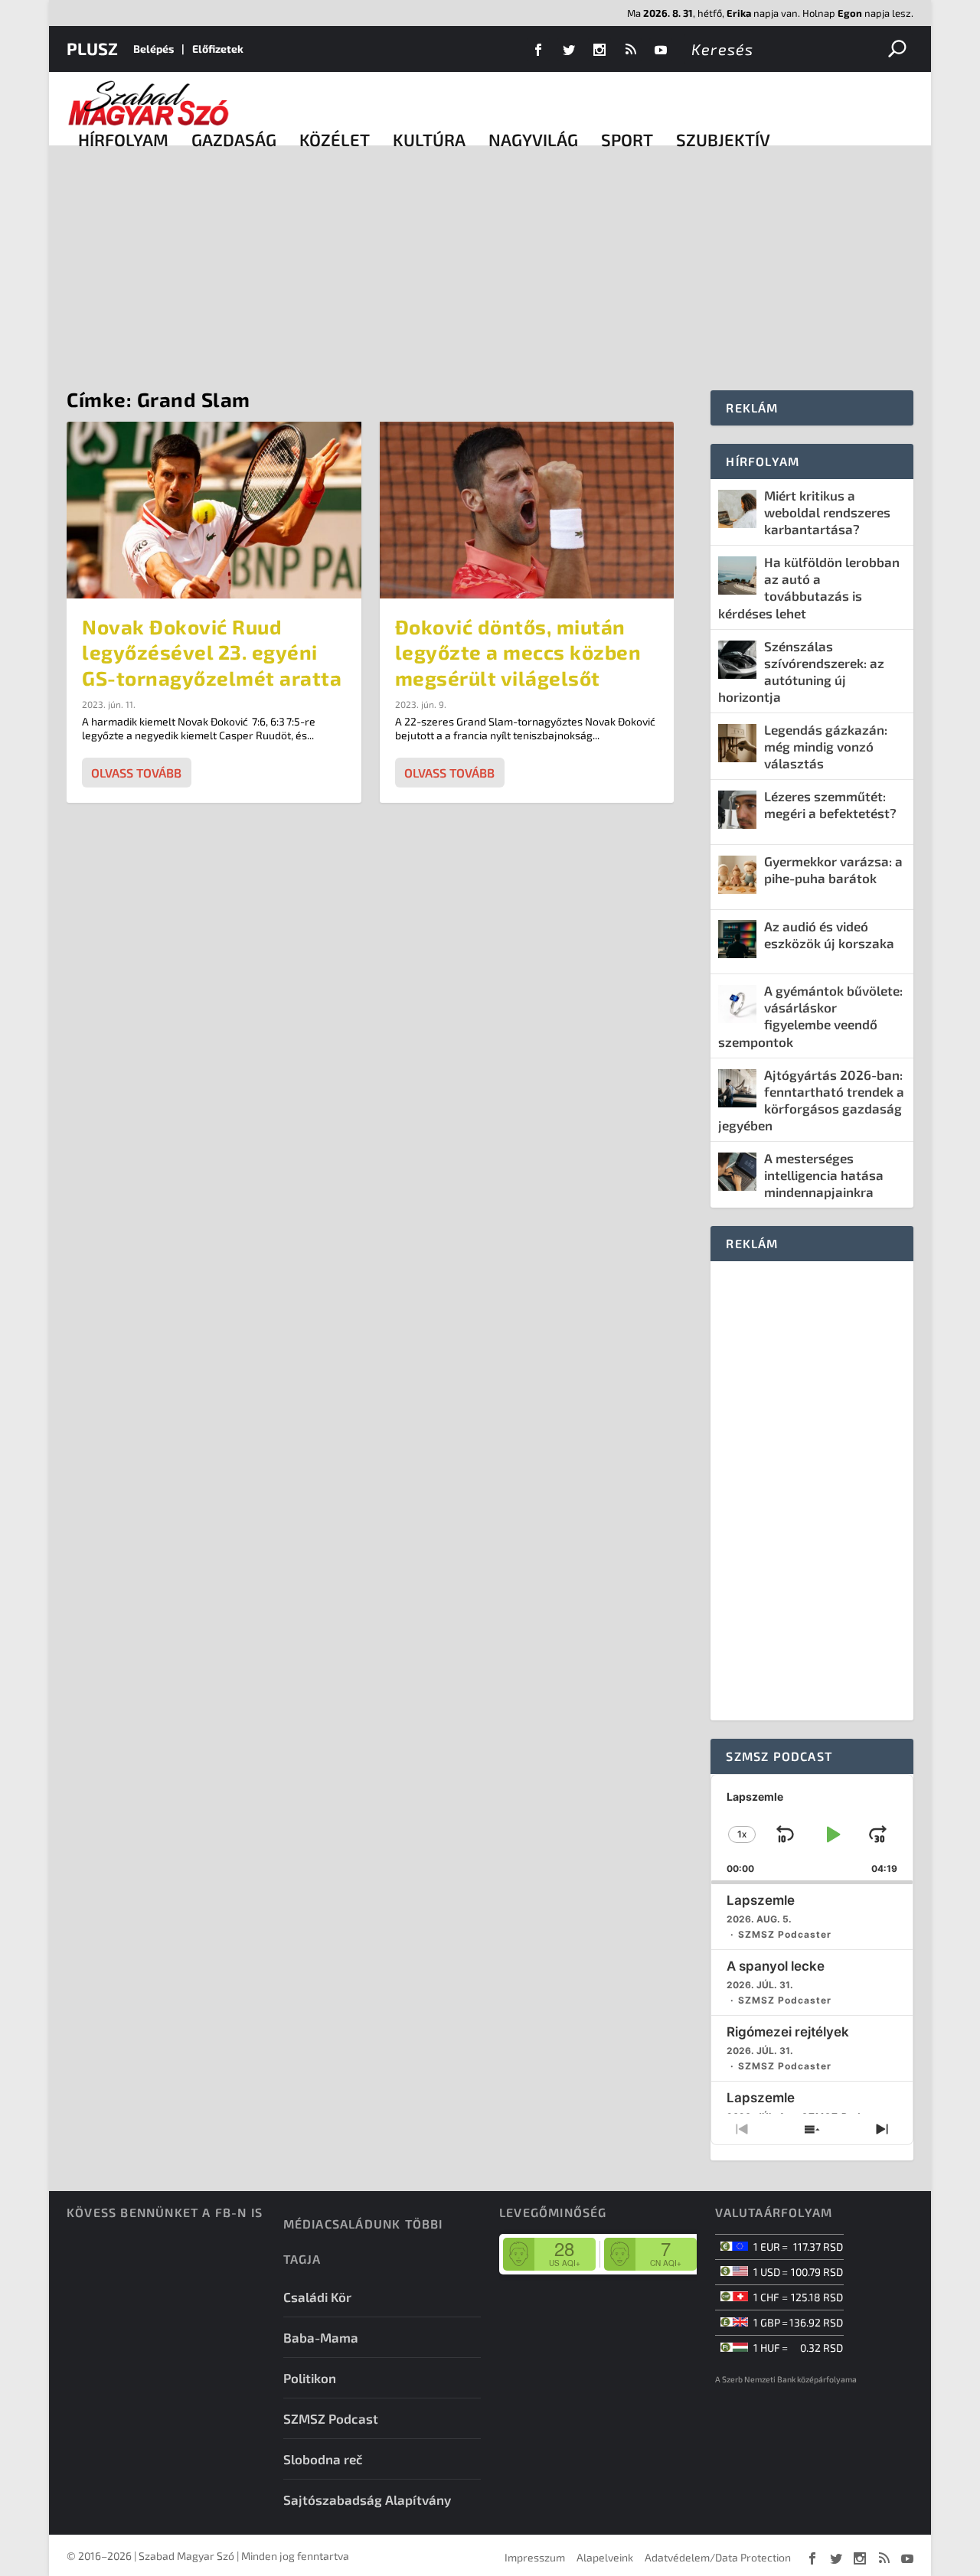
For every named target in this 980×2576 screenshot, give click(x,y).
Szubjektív (723, 139)
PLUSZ (92, 48)
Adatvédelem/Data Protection (718, 2557)
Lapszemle (761, 1900)
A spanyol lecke (776, 1966)
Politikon (310, 2378)
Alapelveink (605, 2557)
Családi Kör (317, 2297)
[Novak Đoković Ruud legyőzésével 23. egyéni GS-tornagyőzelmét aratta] (214, 510)
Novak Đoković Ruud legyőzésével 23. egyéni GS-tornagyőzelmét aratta (212, 652)
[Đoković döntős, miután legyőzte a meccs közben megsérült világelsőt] (527, 510)
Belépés (154, 49)
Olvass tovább (136, 773)
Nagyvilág (533, 139)
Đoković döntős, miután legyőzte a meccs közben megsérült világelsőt (518, 652)
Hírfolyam (123, 139)
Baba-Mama (321, 2337)
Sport (627, 139)
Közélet (335, 139)
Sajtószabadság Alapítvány (367, 2499)
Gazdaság (234, 139)
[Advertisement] (490, 260)
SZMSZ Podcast (331, 2418)
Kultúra (429, 139)
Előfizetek (218, 49)
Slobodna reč (323, 2459)
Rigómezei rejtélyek (788, 2032)
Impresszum (535, 2557)
